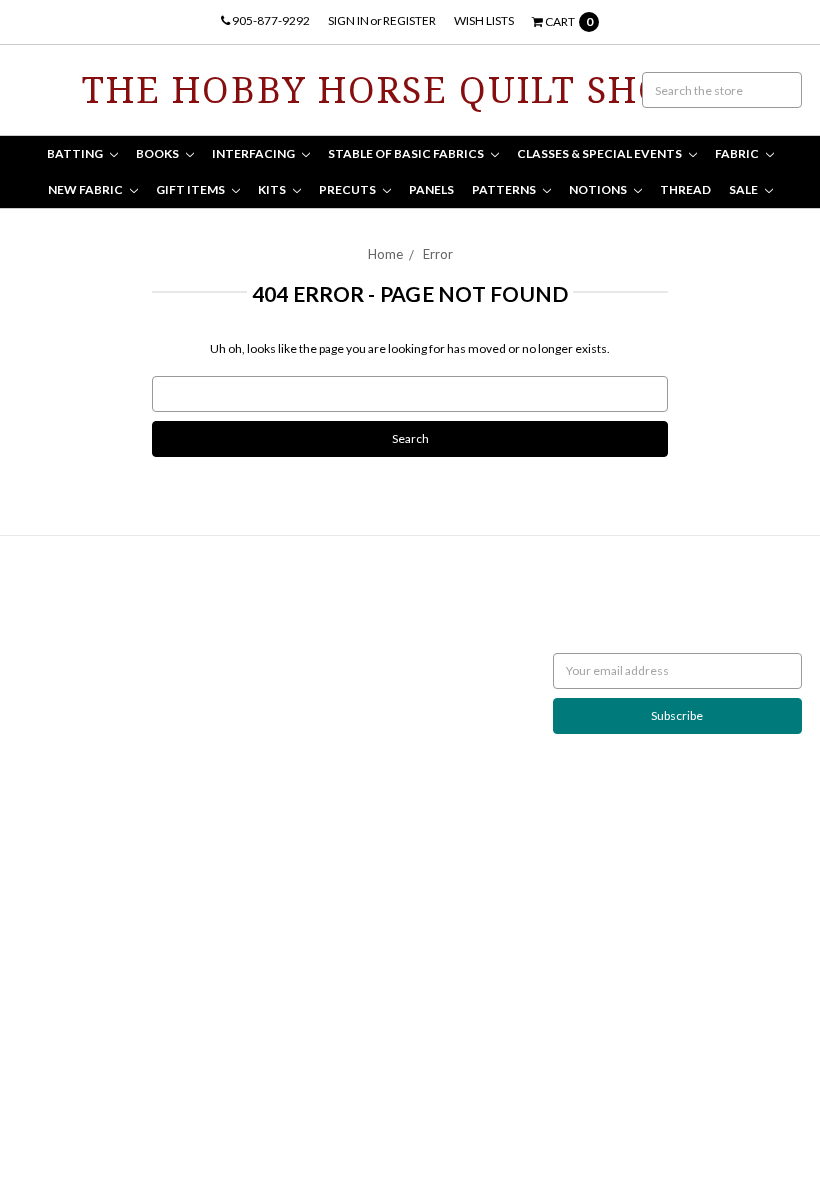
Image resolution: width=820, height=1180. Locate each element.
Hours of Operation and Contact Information (70, 625)
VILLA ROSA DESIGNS (342, 733)
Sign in (348, 20)
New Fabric (86, 189)
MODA (303, 625)
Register (409, 20)
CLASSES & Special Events (600, 153)
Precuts (348, 189)
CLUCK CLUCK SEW (338, 751)
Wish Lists (484, 20)
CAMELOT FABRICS (337, 643)
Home (385, 254)
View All (306, 841)
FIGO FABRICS (323, 823)
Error (438, 254)
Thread (685, 189)
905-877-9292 (270, 20)
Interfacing (254, 153)
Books (158, 153)
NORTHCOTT (321, 607)
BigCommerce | (125, 949)
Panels (431, 189)
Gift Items (191, 189)
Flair (249, 949)
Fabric (738, 153)
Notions (599, 189)
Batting (76, 153)
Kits (273, 189)
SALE (744, 189)
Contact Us (47, 661)
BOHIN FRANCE (328, 805)
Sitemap (39, 715)
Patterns (505, 189)
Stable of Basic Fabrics (407, 153)
